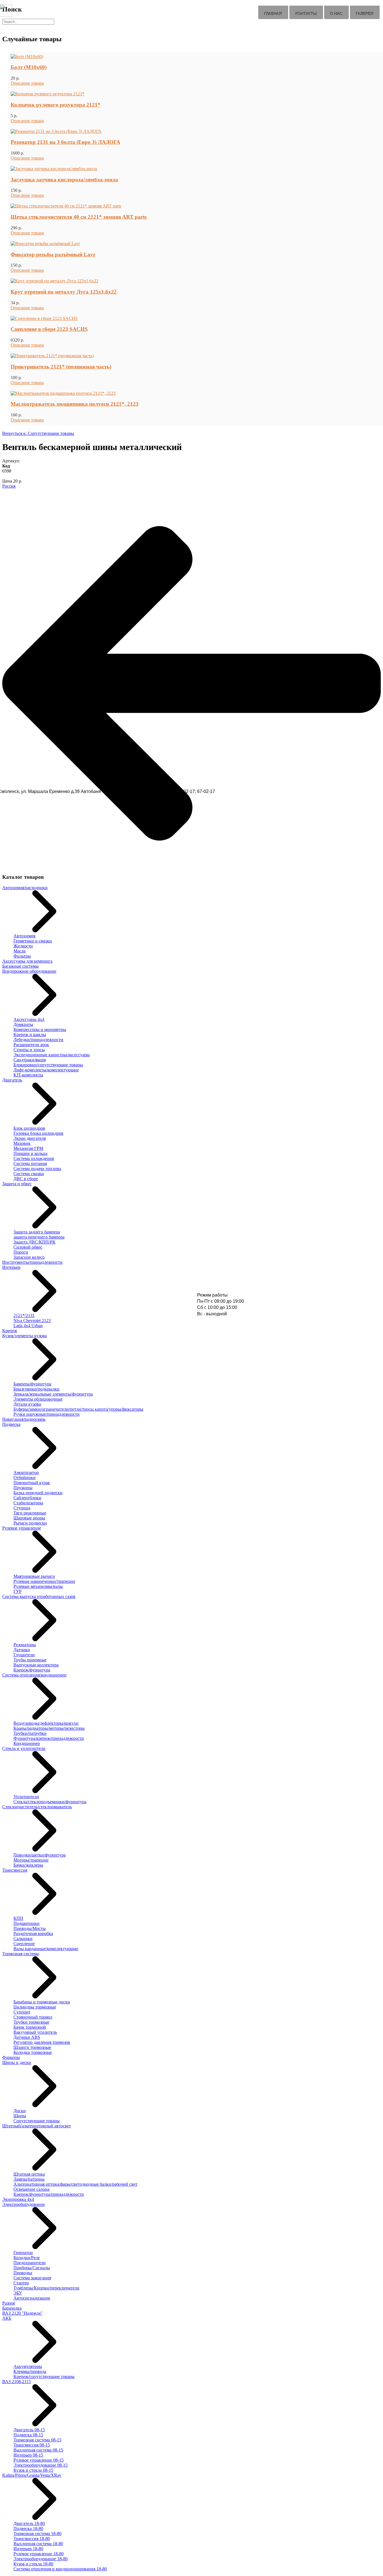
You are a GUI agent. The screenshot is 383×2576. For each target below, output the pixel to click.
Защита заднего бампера (37, 1232)
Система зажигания (32, 2278)
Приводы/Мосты (30, 1928)
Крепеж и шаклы (30, 1035)
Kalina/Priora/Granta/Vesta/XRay (32, 2475)
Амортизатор (26, 1473)
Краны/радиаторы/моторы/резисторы (49, 1728)
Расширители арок (31, 1045)
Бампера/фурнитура (32, 1384)
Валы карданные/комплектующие (46, 1949)
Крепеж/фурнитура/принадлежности (49, 2194)
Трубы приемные (30, 1660)
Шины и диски (17, 2062)
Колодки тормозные (33, 2052)
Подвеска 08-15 (28, 2435)
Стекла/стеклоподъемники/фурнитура (50, 1802)
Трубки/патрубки (30, 1733)
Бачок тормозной (30, 2027)
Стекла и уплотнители (24, 1748)
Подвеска (11, 1424)
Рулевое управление (22, 1528)
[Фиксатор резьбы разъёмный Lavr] (45, 244)
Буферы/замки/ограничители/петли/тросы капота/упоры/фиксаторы (78, 1409)
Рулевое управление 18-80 (39, 2554)
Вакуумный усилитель (35, 2032)
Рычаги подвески (30, 1523)
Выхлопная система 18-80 (38, 2544)
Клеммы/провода (30, 2371)
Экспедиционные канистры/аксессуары (52, 1055)
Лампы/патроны (29, 2179)
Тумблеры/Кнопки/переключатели (46, 2288)
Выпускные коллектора (36, 1665)
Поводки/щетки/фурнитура (40, 1855)
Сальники (23, 1939)
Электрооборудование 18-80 (41, 2559)
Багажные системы (20, 966)
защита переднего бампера (39, 1237)
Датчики (22, 1650)
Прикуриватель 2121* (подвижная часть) (61, 367)
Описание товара (27, 83)
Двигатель (12, 1080)
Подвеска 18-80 (28, 2528)
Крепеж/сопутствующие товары (44, 2376)
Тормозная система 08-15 (37, 2440)
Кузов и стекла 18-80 (33, 2564)
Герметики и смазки (33, 941)
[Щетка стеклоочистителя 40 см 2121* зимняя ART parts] (66, 206)
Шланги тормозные (32, 2047)
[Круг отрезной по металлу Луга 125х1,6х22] (55, 281)
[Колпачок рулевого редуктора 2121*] (48, 94)
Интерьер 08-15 (28, 2455)
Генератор (23, 2253)
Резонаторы (25, 1645)
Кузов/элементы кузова (25, 1336)
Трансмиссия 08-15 (32, 2445)
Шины (20, 2116)
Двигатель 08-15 (29, 2430)
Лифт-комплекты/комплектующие (46, 1070)
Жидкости (23, 946)
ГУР (18, 1591)
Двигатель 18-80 (29, 2523)
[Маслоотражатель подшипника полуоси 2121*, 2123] (63, 393)
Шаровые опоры (29, 1518)
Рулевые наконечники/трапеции (44, 1581)
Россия (9, 486)
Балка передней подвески (38, 1493)
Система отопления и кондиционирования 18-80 (60, 2569)
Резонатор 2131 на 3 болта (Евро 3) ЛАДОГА (65, 142)
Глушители (24, 1655)
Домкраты (23, 1024)
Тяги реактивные (30, 1513)
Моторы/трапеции (31, 1860)
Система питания (30, 1164)
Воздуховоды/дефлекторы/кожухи (46, 1723)
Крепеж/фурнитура (32, 1670)
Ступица (22, 1508)
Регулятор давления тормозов (42, 2042)
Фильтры (22, 956)
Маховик (22, 1143)
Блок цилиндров (29, 1128)
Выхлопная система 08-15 (38, 2450)
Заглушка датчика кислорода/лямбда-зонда (64, 180)
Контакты (306, 14)
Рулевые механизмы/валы (38, 1586)
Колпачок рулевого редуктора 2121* (56, 105)
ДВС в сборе (26, 1179)
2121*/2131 (24, 1315)
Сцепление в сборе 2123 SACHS (49, 329)
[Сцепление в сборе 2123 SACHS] (44, 318)
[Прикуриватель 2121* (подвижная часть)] (52, 356)
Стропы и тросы (29, 1050)
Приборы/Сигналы (32, 2268)
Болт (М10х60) (29, 67)
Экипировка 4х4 (18, 2199)
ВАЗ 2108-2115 (17, 2382)
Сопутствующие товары (37, 2121)
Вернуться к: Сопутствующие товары (38, 433)
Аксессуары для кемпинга (27, 961)
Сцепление (24, 1944)
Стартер (21, 2283)
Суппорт (22, 2012)
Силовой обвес (28, 1247)
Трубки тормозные (31, 2022)
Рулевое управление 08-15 (39, 2460)
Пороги (21, 1252)
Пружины (23, 1488)
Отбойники (25, 1478)
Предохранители (30, 2263)
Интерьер (11, 1267)
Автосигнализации (32, 2298)
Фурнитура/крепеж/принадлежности (49, 1738)
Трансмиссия (15, 1870)
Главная (273, 14)
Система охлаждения (34, 1158)
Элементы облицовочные (38, 1399)
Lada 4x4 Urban (28, 1326)
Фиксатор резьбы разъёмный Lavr (53, 254)
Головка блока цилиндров (38, 1133)
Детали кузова (27, 1404)
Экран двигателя (30, 1138)
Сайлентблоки (27, 1498)
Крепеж (10, 1331)
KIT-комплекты (28, 1075)
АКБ (7, 2318)
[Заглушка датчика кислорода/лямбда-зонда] (54, 169)
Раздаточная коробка (33, 1933)
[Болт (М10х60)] (27, 56)
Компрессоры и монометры (40, 1029)
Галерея (365, 14)
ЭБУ (18, 2293)
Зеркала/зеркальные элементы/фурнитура (53, 1394)
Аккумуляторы (28, 2366)
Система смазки (29, 1174)
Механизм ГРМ (28, 1148)
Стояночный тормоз (33, 2017)
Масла (19, 951)
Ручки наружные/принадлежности (47, 1414)
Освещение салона (31, 2189)
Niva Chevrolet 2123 (32, 1321)
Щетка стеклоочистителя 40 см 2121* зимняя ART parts (79, 217)
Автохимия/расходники (25, 888)
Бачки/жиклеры (28, 1865)
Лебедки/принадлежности (38, 1040)
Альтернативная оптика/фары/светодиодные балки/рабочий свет (75, 2184)
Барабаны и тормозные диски (42, 2002)
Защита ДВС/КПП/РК (34, 1242)
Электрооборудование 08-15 (41, 2465)
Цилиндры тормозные (35, 2007)
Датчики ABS (27, 2037)
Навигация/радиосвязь (24, 1419)
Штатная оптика (29, 2174)
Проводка (23, 2273)
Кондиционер (27, 1743)
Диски (20, 2111)
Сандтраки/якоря (30, 1060)
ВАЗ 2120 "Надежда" (22, 2313)
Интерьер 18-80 (28, 2549)
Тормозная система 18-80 (37, 2534)
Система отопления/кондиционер (34, 1675)
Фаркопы (11, 2057)
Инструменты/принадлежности (32, 1262)
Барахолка (12, 2308)
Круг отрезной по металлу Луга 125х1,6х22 (64, 292)
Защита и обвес (17, 1184)
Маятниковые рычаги (34, 1576)
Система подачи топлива (37, 1169)
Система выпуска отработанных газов (39, 1596)
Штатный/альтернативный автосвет (37, 2126)
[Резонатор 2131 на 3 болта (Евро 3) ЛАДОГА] (56, 131)
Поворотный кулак (32, 1483)
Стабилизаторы (28, 1503)
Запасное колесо (29, 1257)
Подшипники (26, 1923)
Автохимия (24, 936)
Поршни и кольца (30, 1153)
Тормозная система (20, 1954)
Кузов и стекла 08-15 (33, 2470)
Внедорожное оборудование (29, 971)
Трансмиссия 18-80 (32, 2539)
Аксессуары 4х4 (29, 1019)
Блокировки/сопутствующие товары (48, 1065)
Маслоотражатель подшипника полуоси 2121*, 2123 (75, 404)
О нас (336, 14)
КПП (18, 1918)
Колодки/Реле (27, 2258)
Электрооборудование (24, 2204)
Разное (9, 2303)
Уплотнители (26, 1797)
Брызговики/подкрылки (36, 1389)
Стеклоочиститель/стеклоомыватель (37, 1807)
